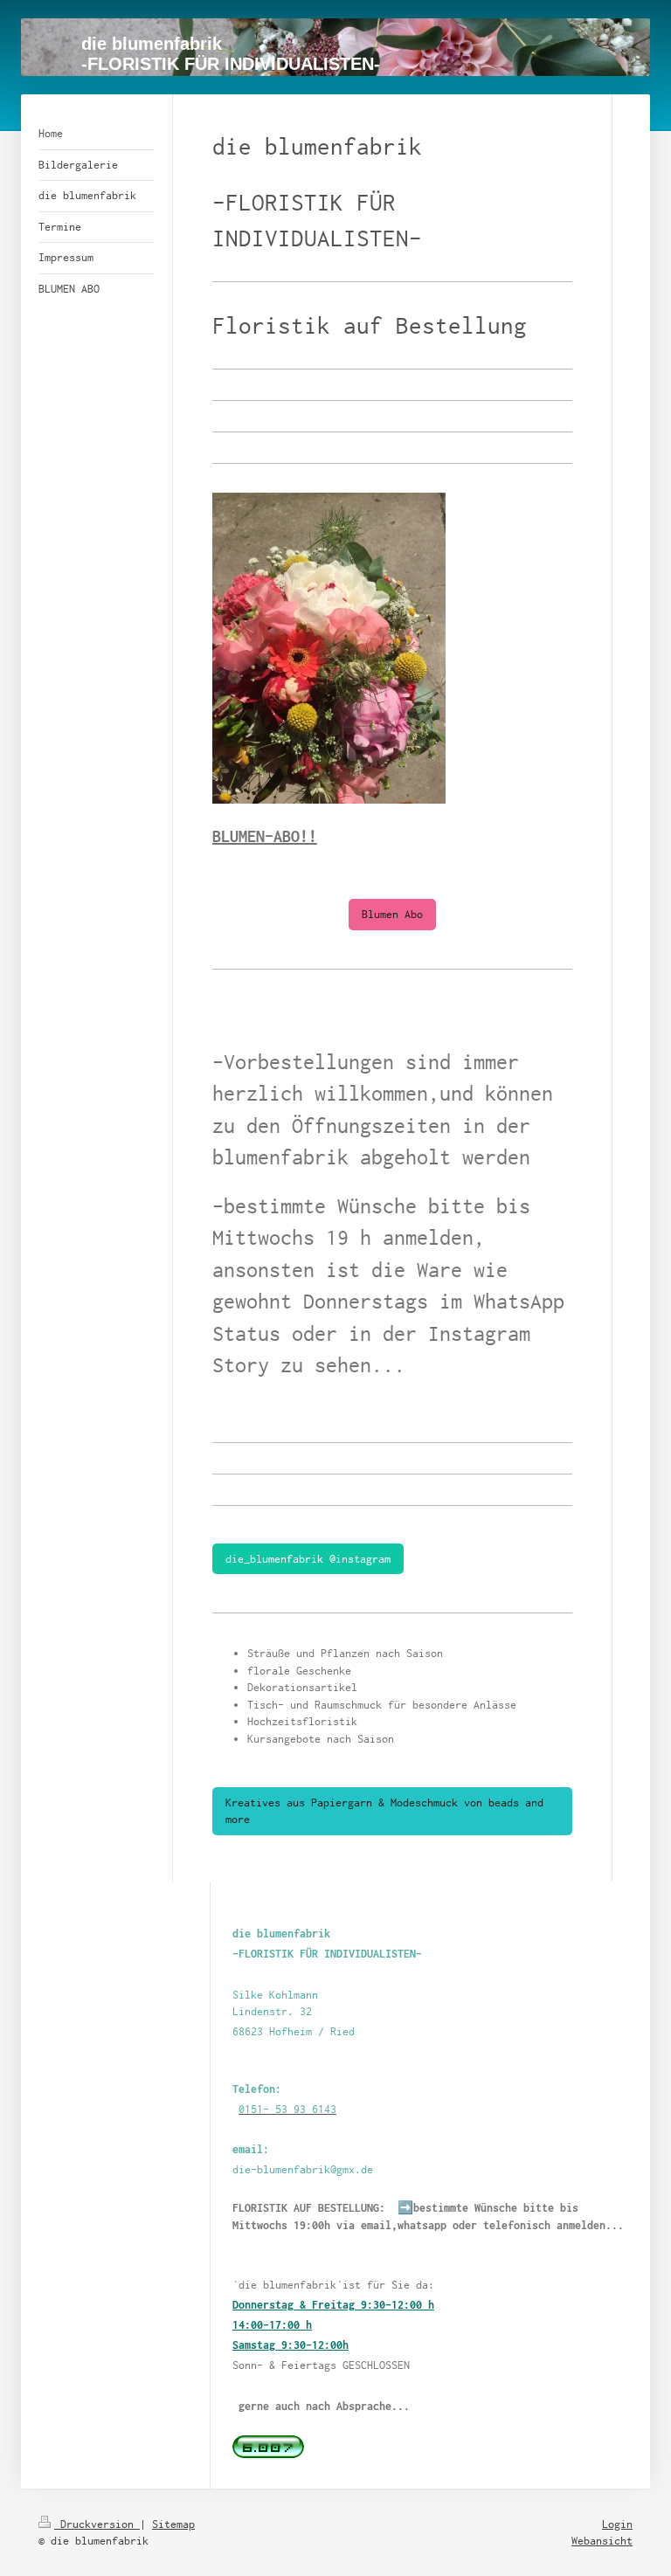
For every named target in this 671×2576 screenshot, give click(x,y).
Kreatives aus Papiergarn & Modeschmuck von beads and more (384, 1811)
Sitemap (173, 2524)
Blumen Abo (392, 914)
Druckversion (97, 2524)
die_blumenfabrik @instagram (308, 1559)
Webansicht (602, 2541)
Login (617, 2524)
